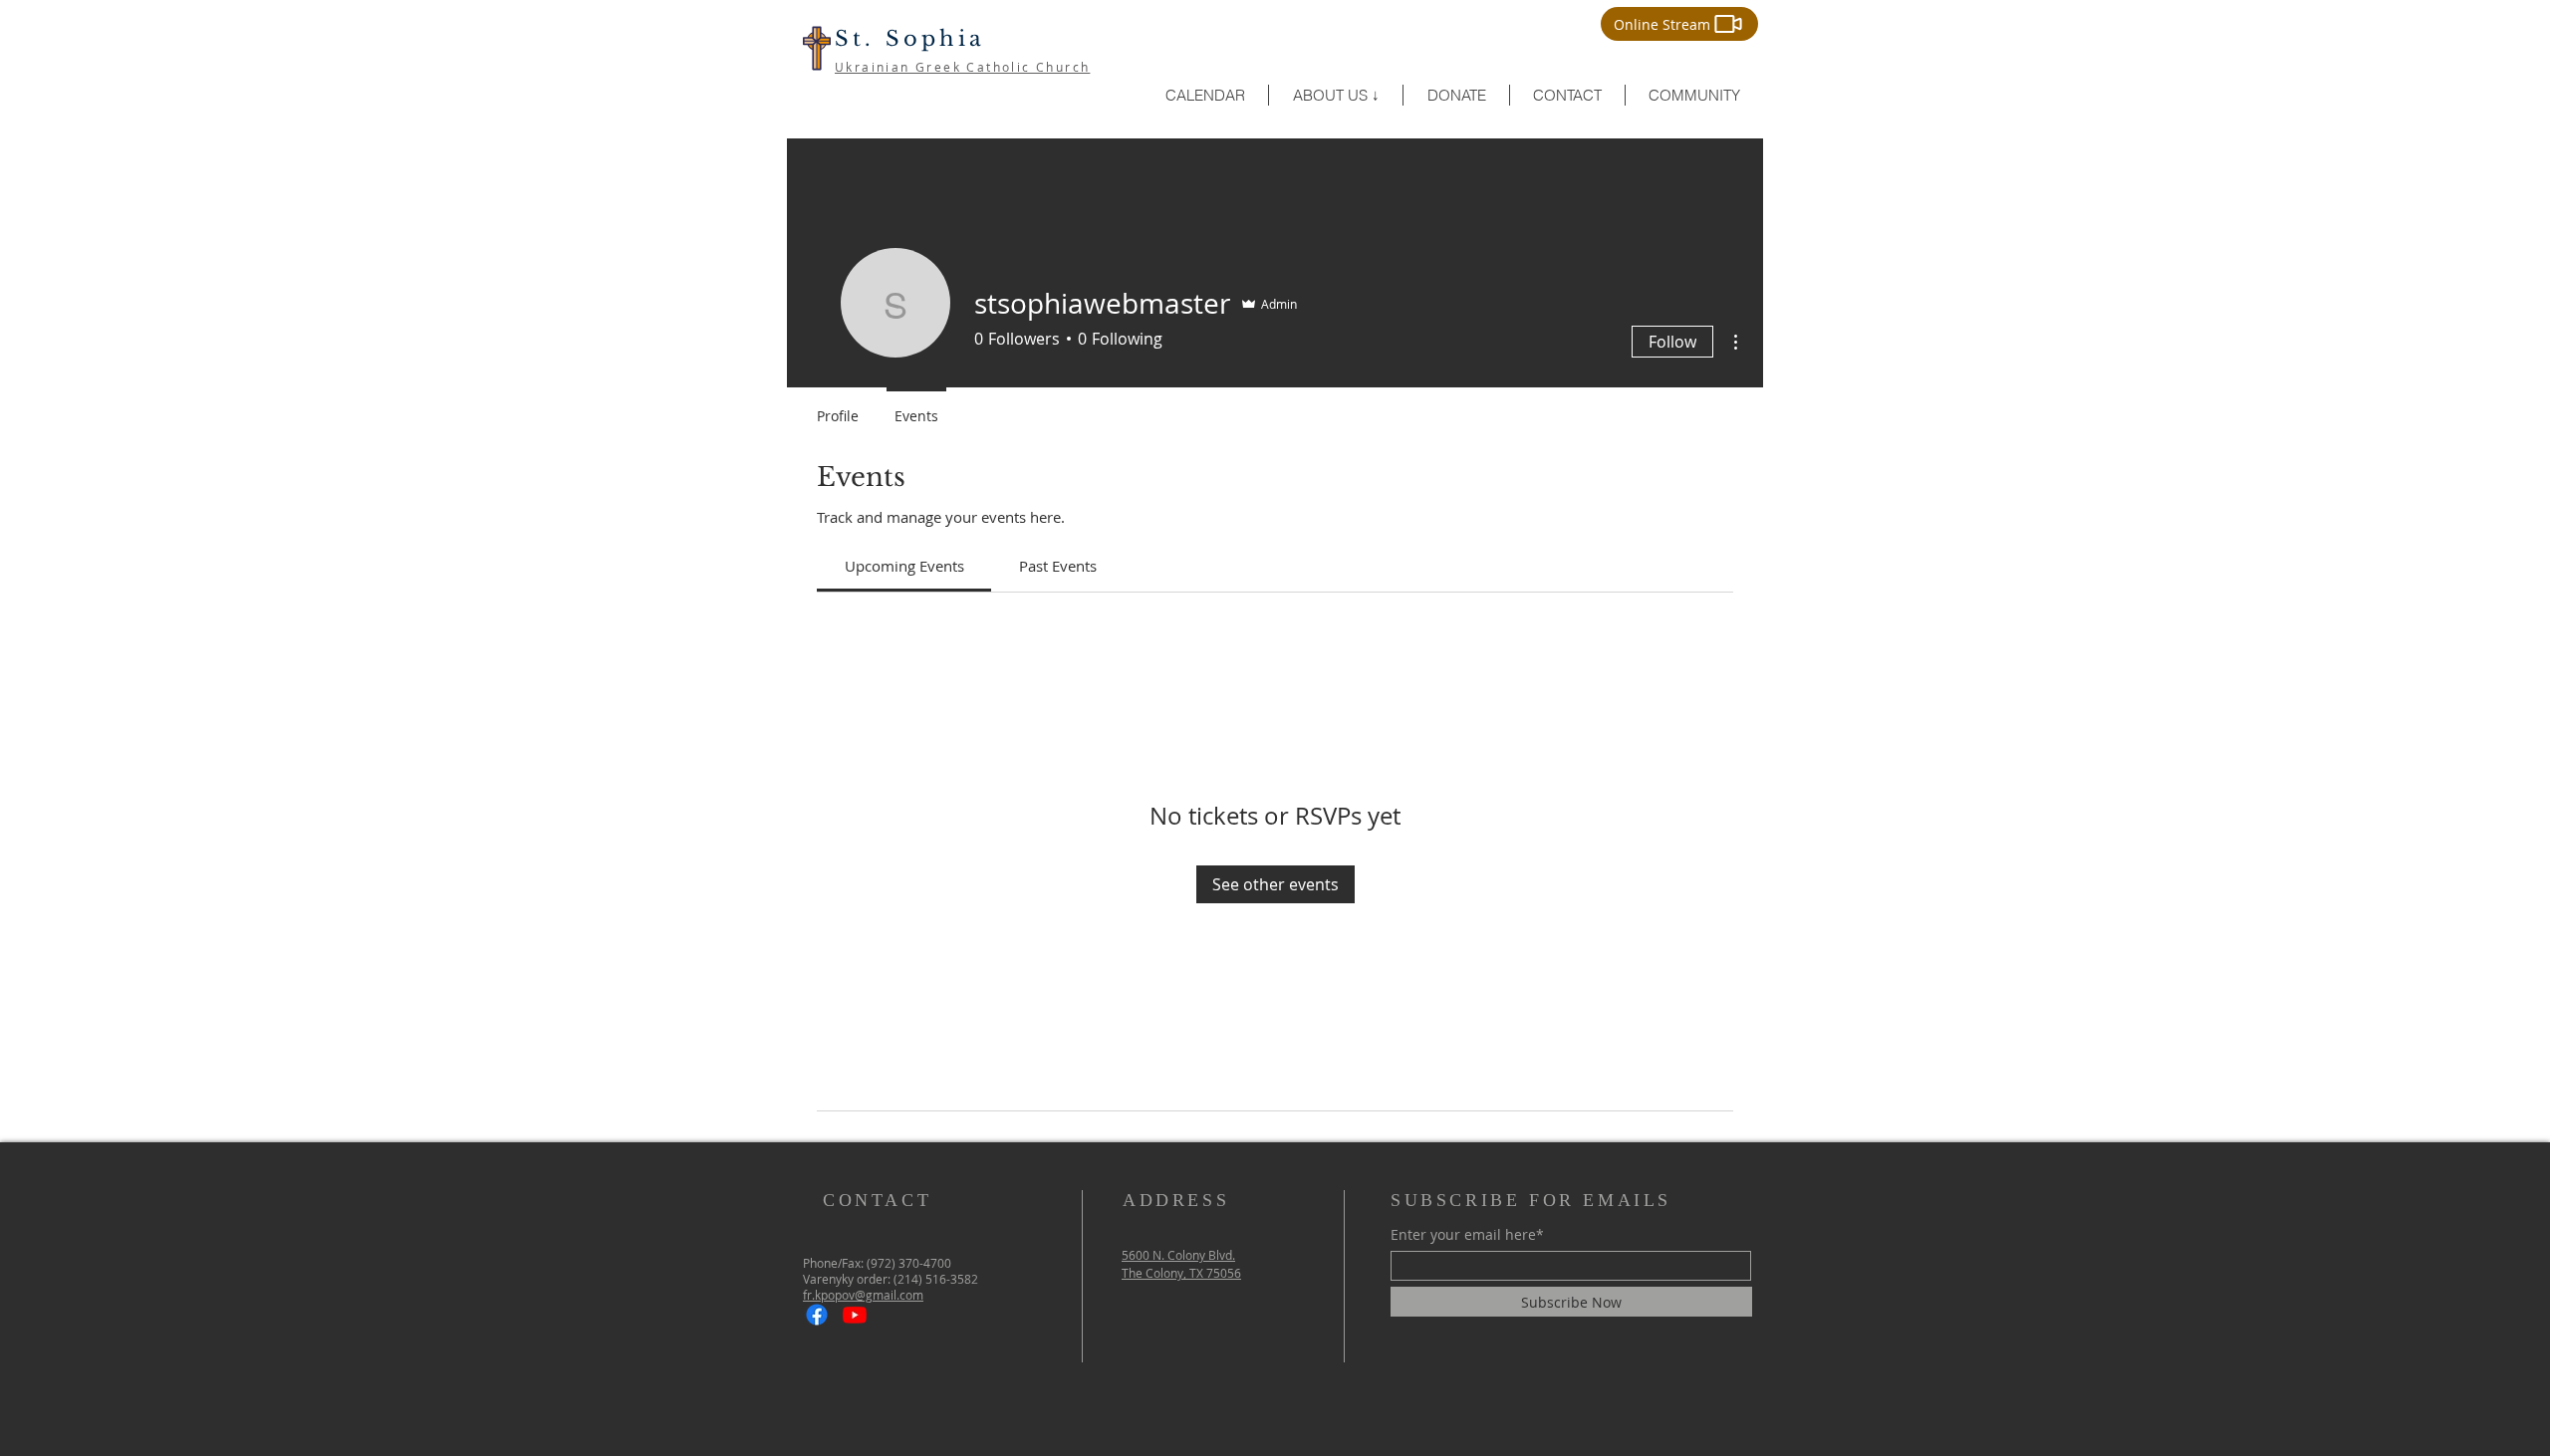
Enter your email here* (1467, 1235)
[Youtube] (855, 1315)
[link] (904, 566)
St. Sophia (910, 39)
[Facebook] (817, 1315)
